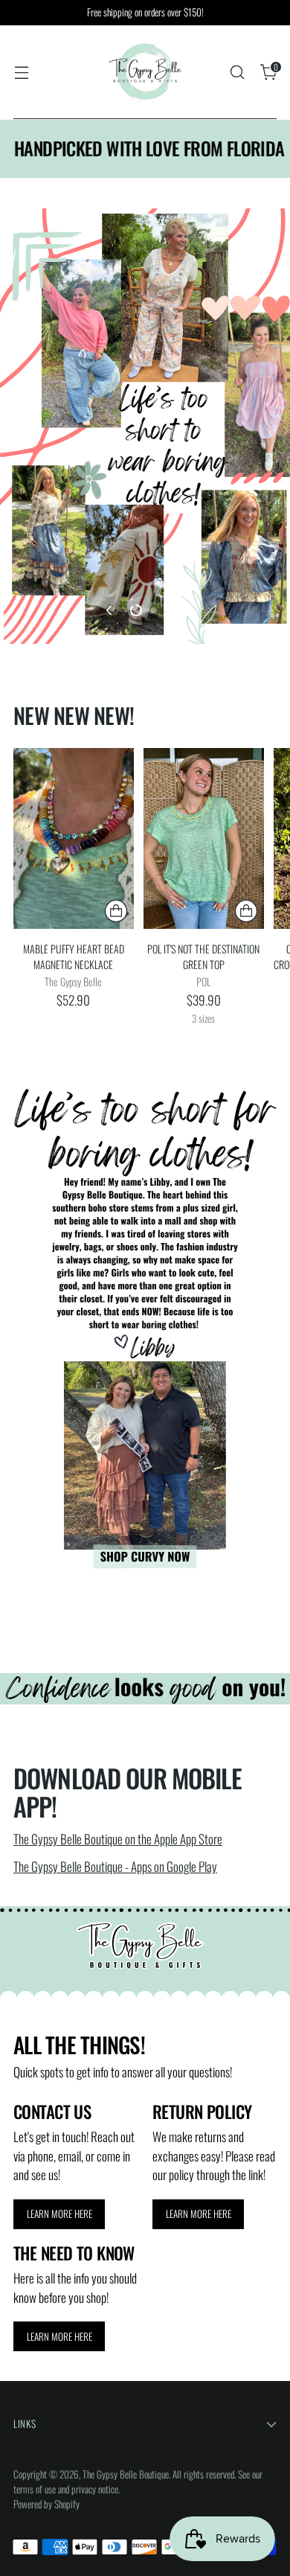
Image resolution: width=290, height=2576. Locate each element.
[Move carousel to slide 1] (136, 610)
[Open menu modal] (21, 73)
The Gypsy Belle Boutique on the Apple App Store (118, 1839)
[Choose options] (246, 911)
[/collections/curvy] (145, 1320)
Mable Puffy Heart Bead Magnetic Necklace (74, 956)
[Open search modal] (237, 73)
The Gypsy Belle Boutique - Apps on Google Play (115, 1866)
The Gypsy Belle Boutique (126, 2474)
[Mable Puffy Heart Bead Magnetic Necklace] (74, 838)
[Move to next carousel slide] (180, 610)
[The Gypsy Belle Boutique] (145, 72)
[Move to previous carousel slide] (110, 610)
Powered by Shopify (46, 2504)
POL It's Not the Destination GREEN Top (203, 956)
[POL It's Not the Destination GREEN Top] (204, 838)
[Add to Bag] (116, 911)
